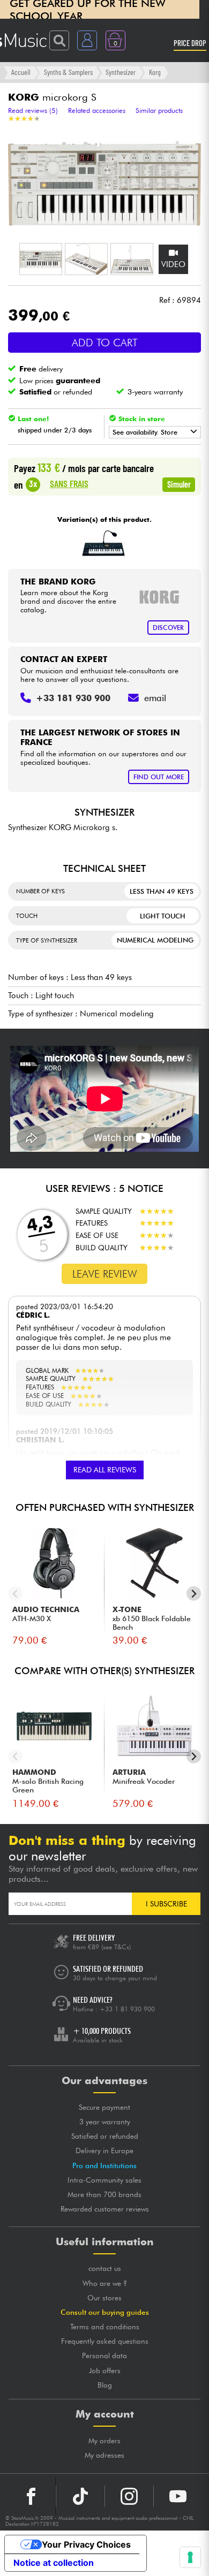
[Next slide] (194, 1594)
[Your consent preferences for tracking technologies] (190, 2557)
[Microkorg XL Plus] (103, 543)
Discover (168, 628)
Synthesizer (121, 72)
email (155, 698)
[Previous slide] (15, 1594)
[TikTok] (80, 2496)
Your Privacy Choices (86, 2544)
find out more (159, 777)
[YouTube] (178, 2496)
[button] (41, 259)
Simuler (179, 484)
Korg (155, 72)
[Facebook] (31, 2496)
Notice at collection (54, 2563)
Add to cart (105, 343)
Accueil (21, 72)
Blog (105, 2385)
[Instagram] (129, 2496)
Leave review (105, 1274)
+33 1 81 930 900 (127, 2009)
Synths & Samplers (68, 72)
